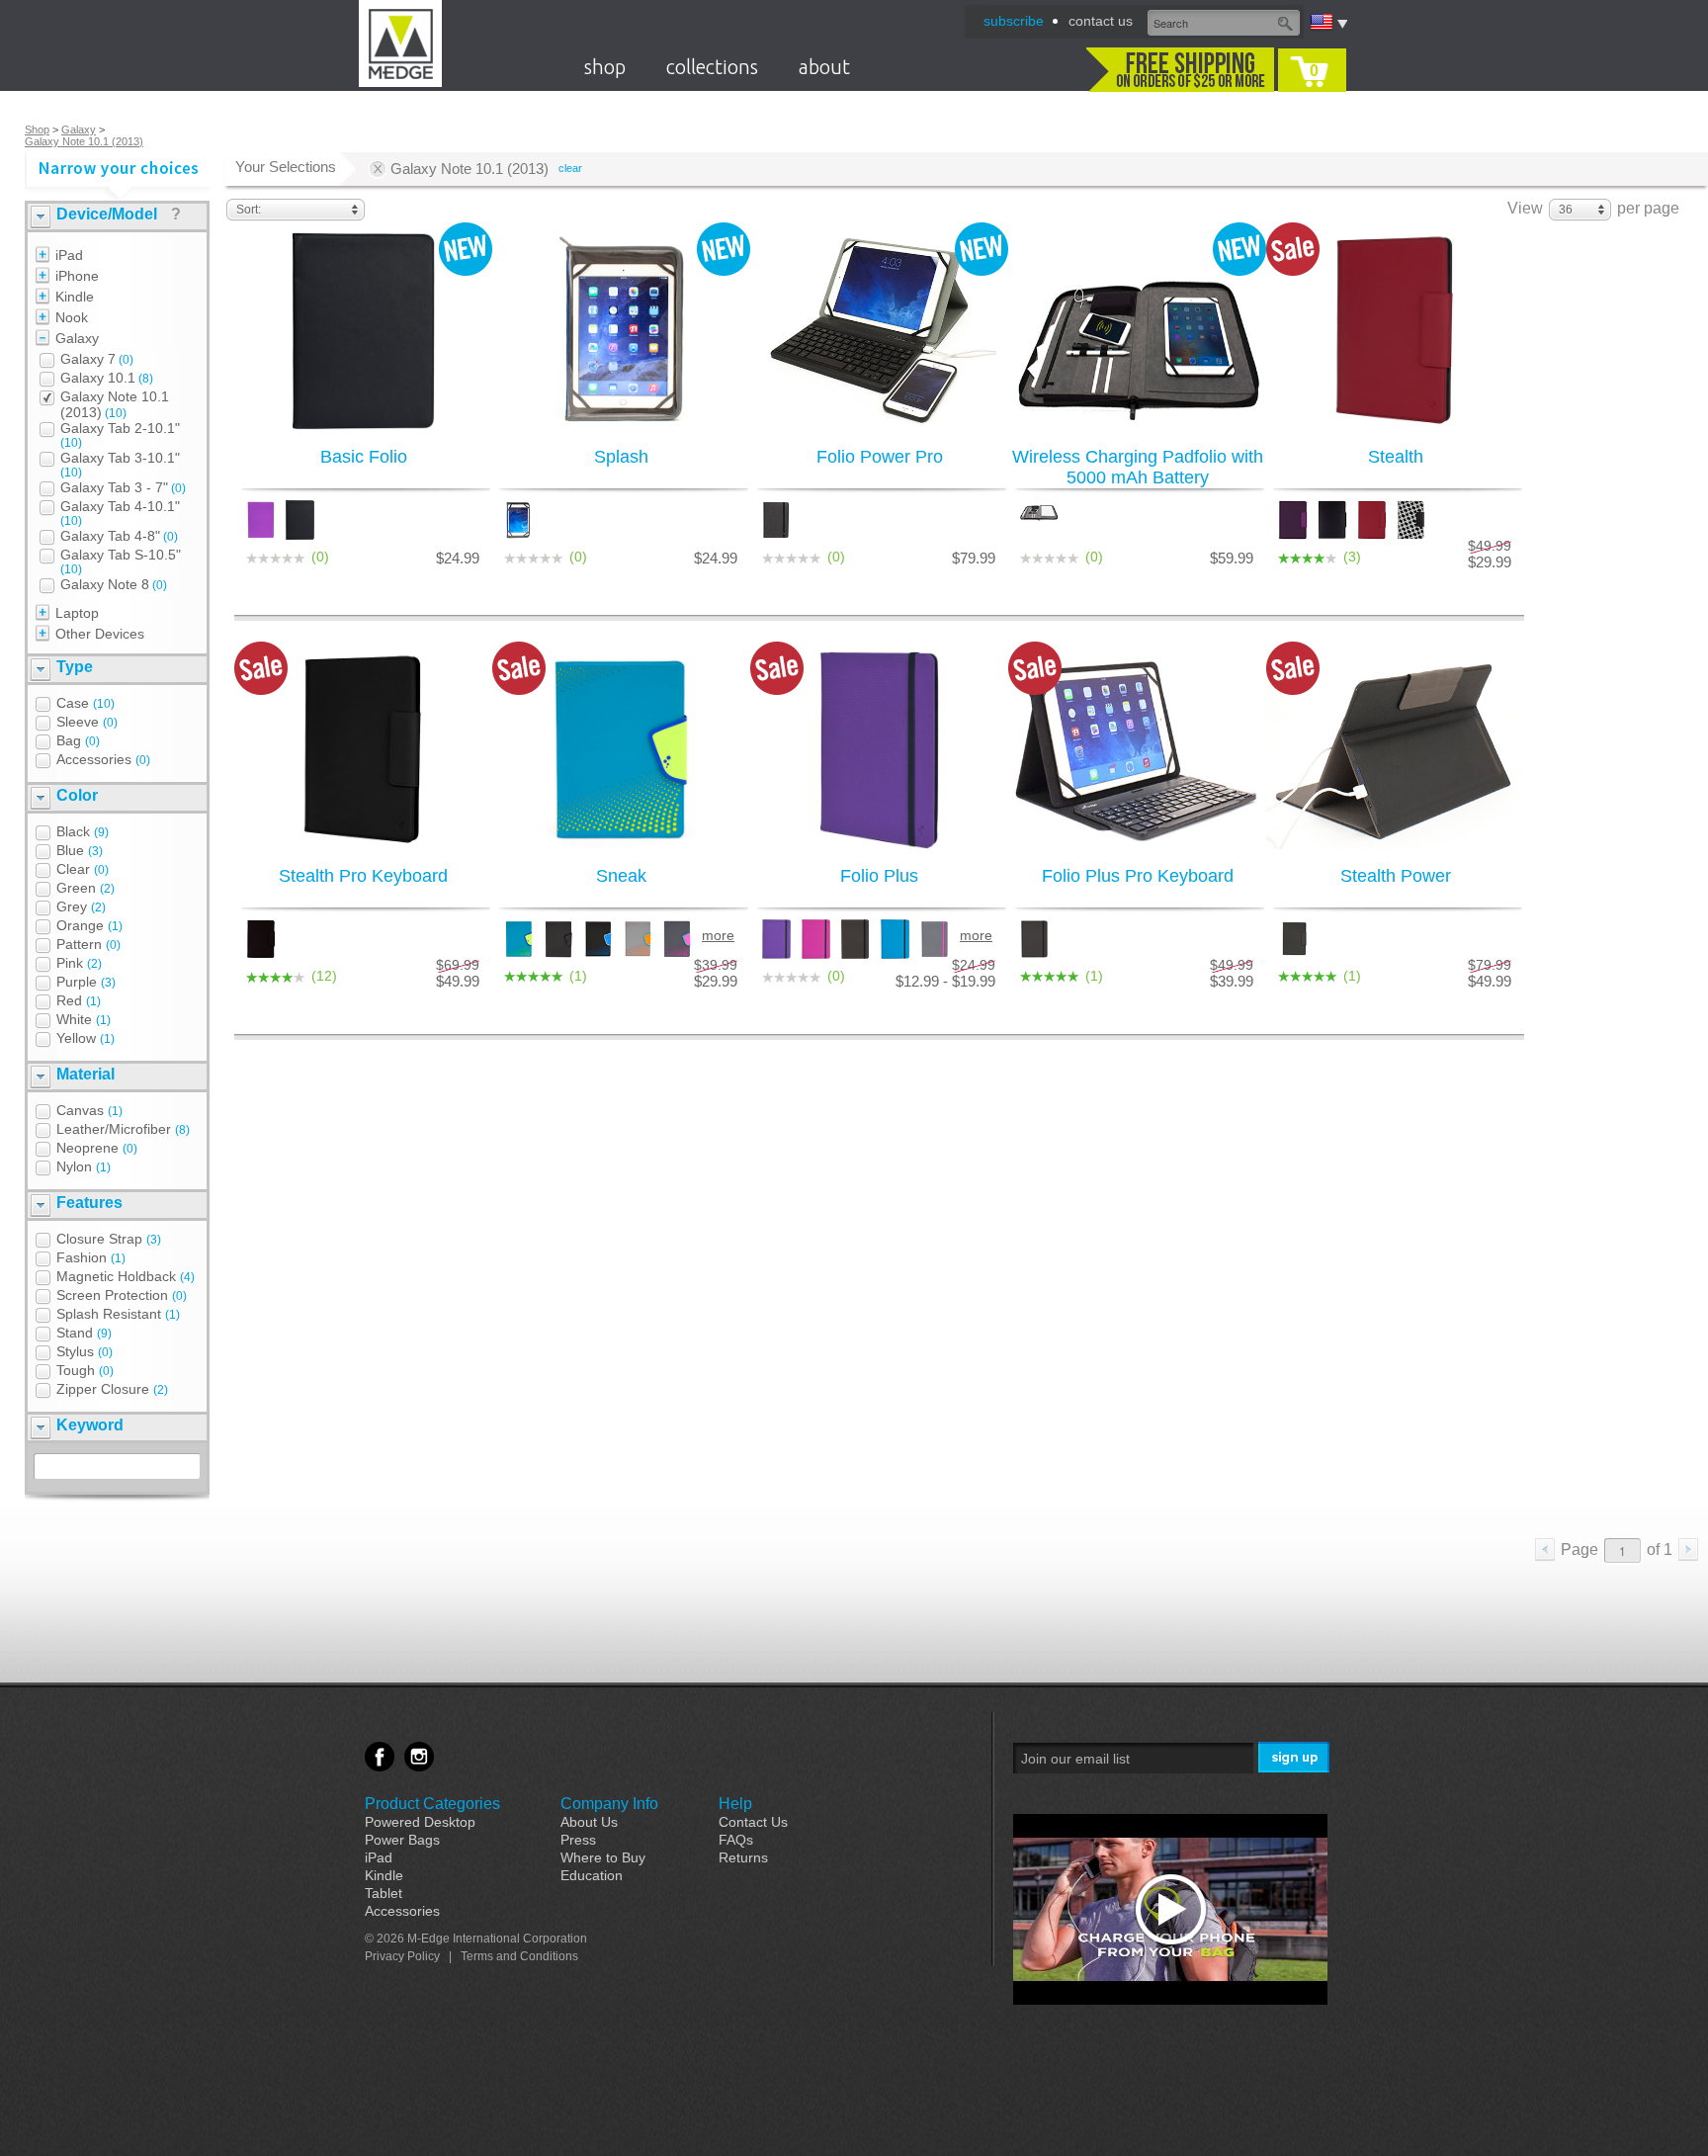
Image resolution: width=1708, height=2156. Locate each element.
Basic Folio (364, 457)
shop (605, 67)
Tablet (384, 1893)
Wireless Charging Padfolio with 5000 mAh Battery (1138, 467)
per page (1648, 208)
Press (578, 1840)
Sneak (621, 876)
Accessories (402, 1911)
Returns (743, 1857)
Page (1580, 1550)
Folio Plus (879, 876)
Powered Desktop (420, 1822)
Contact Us (753, 1822)
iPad (379, 1857)
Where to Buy (603, 1857)
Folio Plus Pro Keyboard (1138, 876)
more (718, 935)
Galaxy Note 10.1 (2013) (84, 141)
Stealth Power (1396, 876)
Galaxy (79, 129)
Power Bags (402, 1840)
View (1525, 208)
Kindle (384, 1875)
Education (592, 1875)
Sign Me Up (1295, 1758)
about (824, 67)
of (1660, 1550)
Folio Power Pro (880, 457)
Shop (37, 129)
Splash (621, 457)
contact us (1101, 21)
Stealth (1396, 457)
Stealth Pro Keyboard (363, 876)
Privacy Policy (402, 1956)
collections (712, 67)
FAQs (736, 1840)
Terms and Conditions (519, 1956)
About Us (589, 1822)
